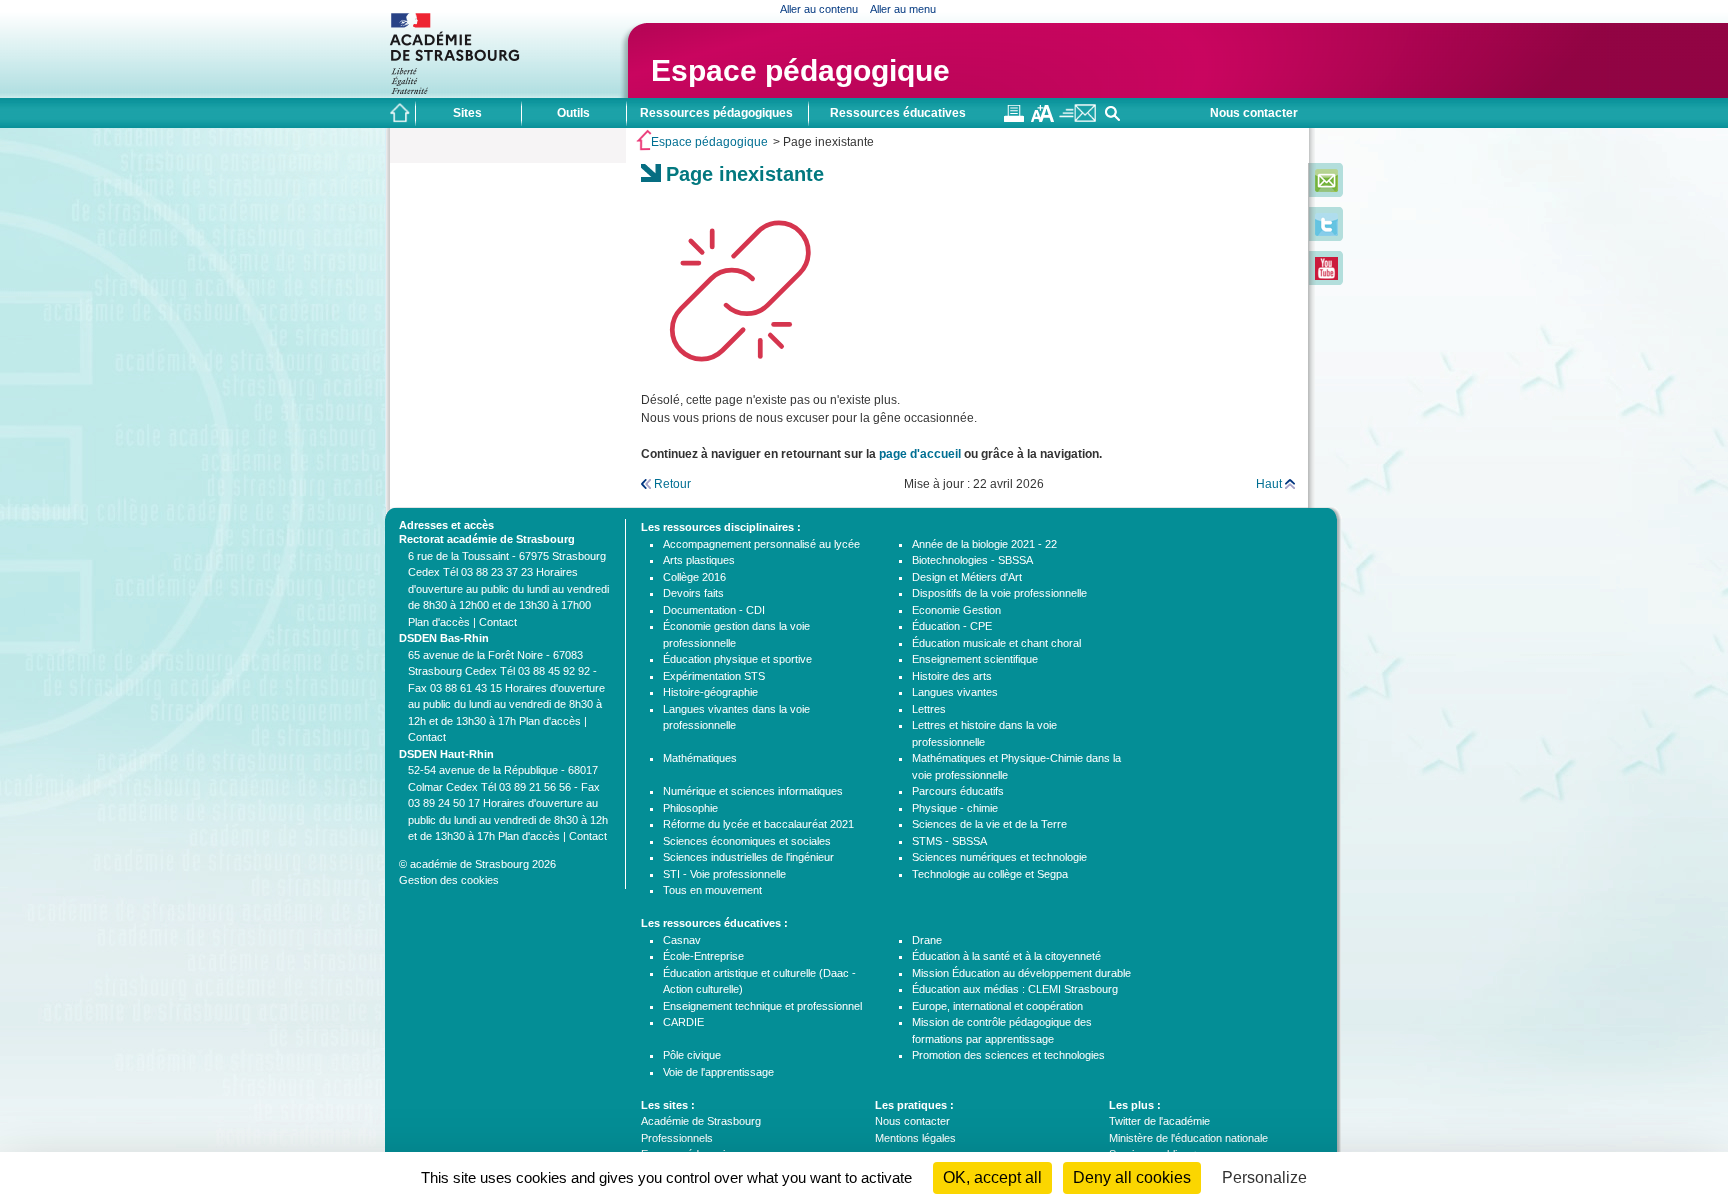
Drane (927, 940)
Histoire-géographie (710, 692)
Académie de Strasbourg (701, 1121)
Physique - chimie (955, 808)
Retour (672, 484)
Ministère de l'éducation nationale (1188, 1138)
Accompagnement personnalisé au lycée (761, 544)
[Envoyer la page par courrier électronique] (1077, 118)
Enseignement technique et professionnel (762, 1006)
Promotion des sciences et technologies (1008, 1055)
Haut (1269, 484)
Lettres (929, 709)
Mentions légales (915, 1138)
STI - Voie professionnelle (724, 874)
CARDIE (683, 1022)
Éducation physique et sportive (737, 659)
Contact (498, 622)
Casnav (682, 940)
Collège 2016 (694, 577)
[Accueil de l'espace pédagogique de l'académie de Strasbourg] (400, 113)
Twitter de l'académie (1159, 1121)
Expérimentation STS (714, 676)
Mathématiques (700, 758)
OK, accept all (992, 1177)
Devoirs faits (693, 593)
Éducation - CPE (952, 626)
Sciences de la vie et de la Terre (989, 824)
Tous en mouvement (712, 890)
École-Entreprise (703, 956)
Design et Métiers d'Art (967, 577)
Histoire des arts (952, 676)
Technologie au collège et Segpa (990, 874)
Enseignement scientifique (975, 659)
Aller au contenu (819, 9)
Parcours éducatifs (958, 791)
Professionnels (677, 1138)
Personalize (1264, 1177)
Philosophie (690, 808)
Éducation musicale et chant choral (996, 643)
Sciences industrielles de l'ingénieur (748, 857)
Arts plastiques (699, 560)
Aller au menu (903, 9)
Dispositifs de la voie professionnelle (999, 593)
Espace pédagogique (800, 70)
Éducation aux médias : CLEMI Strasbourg (1015, 989)
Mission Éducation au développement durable (1021, 973)
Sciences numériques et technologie (999, 857)
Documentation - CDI (714, 610)
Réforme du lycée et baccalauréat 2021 (758, 824)
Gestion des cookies (449, 880)
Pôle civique (692, 1055)
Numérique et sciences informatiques (753, 791)
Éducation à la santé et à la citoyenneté (1006, 956)
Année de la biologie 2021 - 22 (984, 544)
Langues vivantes (955, 692)
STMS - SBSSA (949, 841)
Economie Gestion (956, 610)
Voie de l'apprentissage (718, 1072)
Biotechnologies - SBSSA (972, 560)
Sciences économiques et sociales (747, 841)
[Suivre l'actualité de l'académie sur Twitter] (1326, 232)
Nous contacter (1254, 113)
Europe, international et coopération (997, 1006)
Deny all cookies (1132, 1177)
